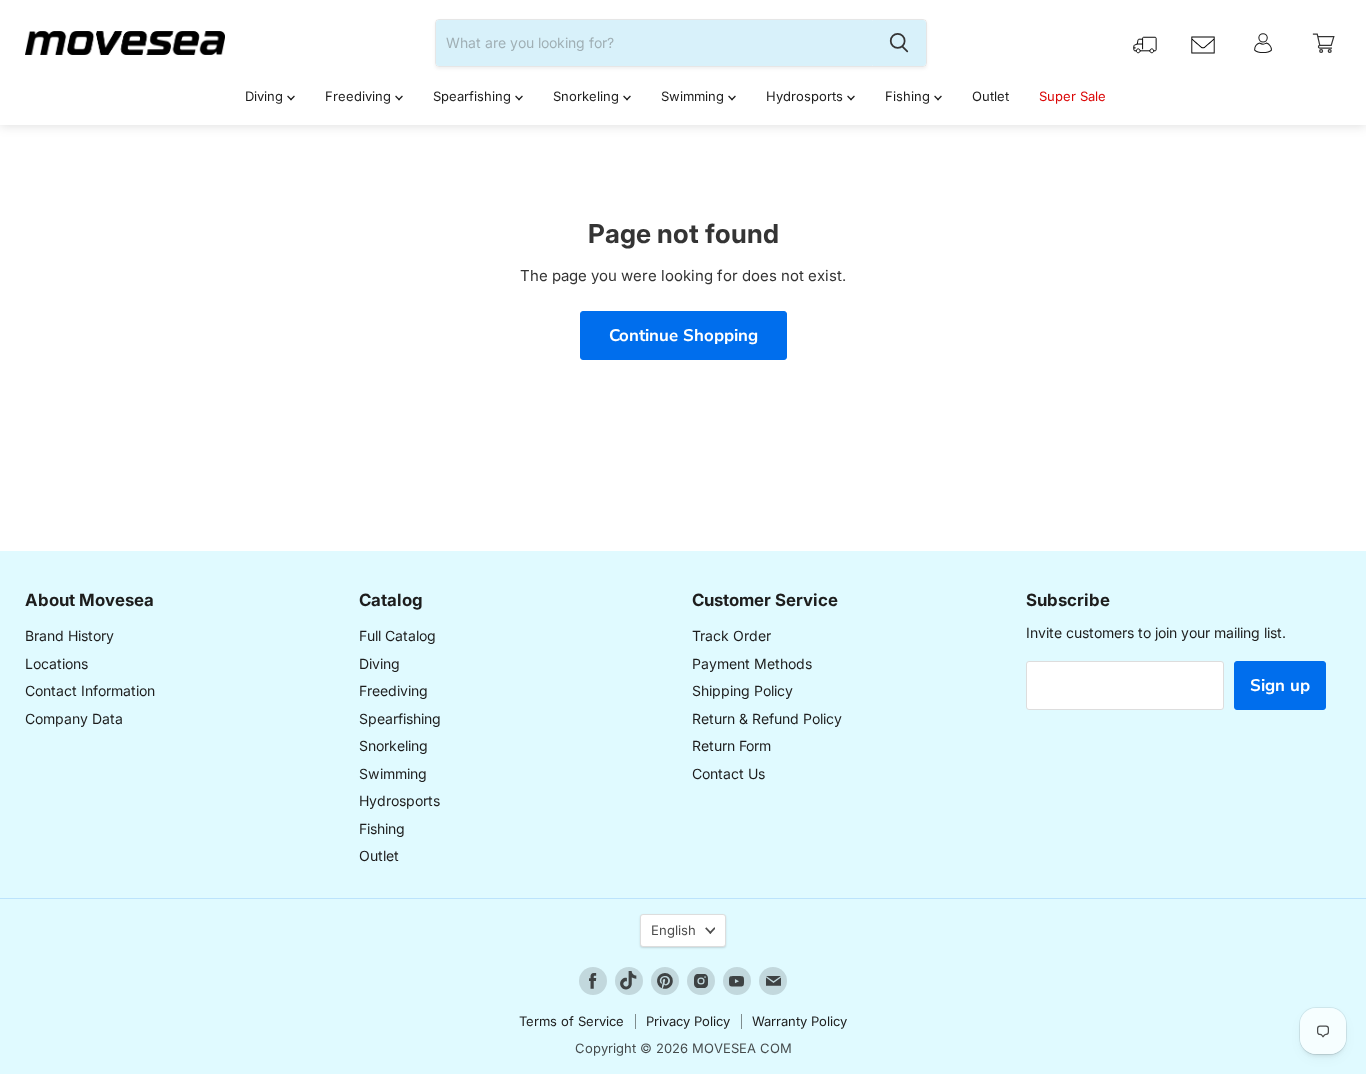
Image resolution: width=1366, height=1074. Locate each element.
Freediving (360, 96)
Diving (266, 96)
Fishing (909, 96)
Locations (56, 663)
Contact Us (728, 773)
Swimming (694, 96)
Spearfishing (474, 96)
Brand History (69, 635)
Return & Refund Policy (767, 718)
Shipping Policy (742, 690)
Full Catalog (397, 635)
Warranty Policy (799, 1021)
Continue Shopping (683, 335)
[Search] (899, 43)
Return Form (731, 745)
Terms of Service (571, 1021)
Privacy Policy (688, 1021)
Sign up (1280, 685)
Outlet (990, 96)
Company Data (74, 718)
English (673, 930)
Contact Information (90, 690)
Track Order (731, 635)
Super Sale (1072, 96)
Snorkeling (588, 96)
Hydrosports (806, 96)
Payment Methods (752, 663)
